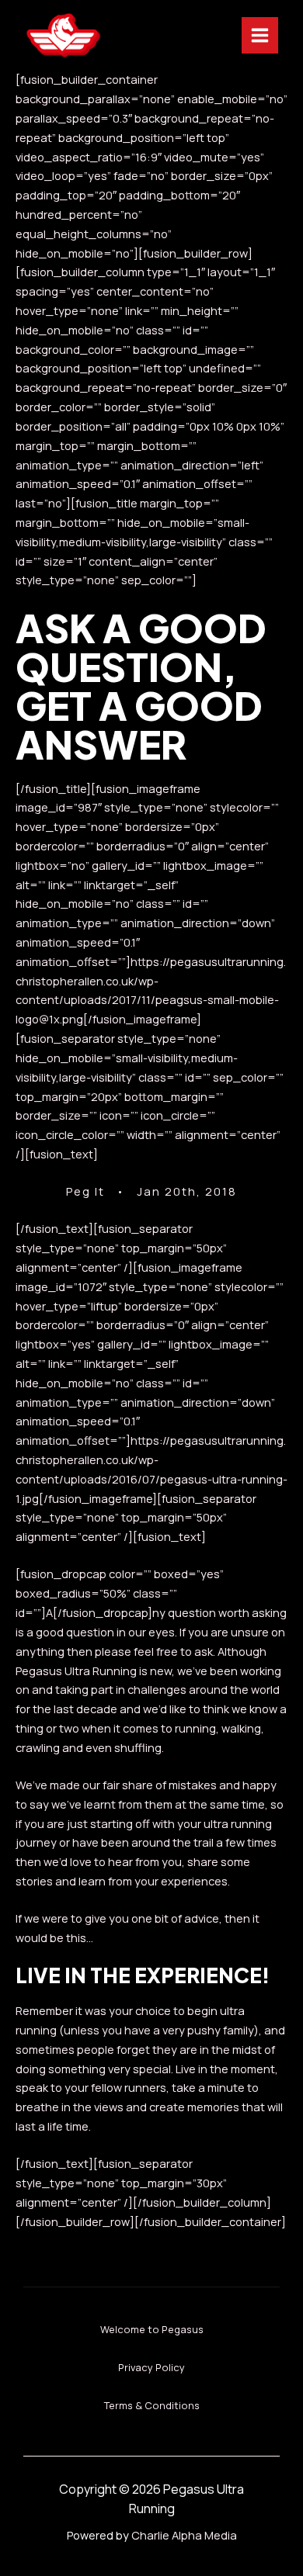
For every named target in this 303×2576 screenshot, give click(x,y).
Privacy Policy (151, 2367)
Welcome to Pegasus (152, 2329)
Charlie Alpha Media (184, 2535)
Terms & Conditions (152, 2405)
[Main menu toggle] (260, 35)
